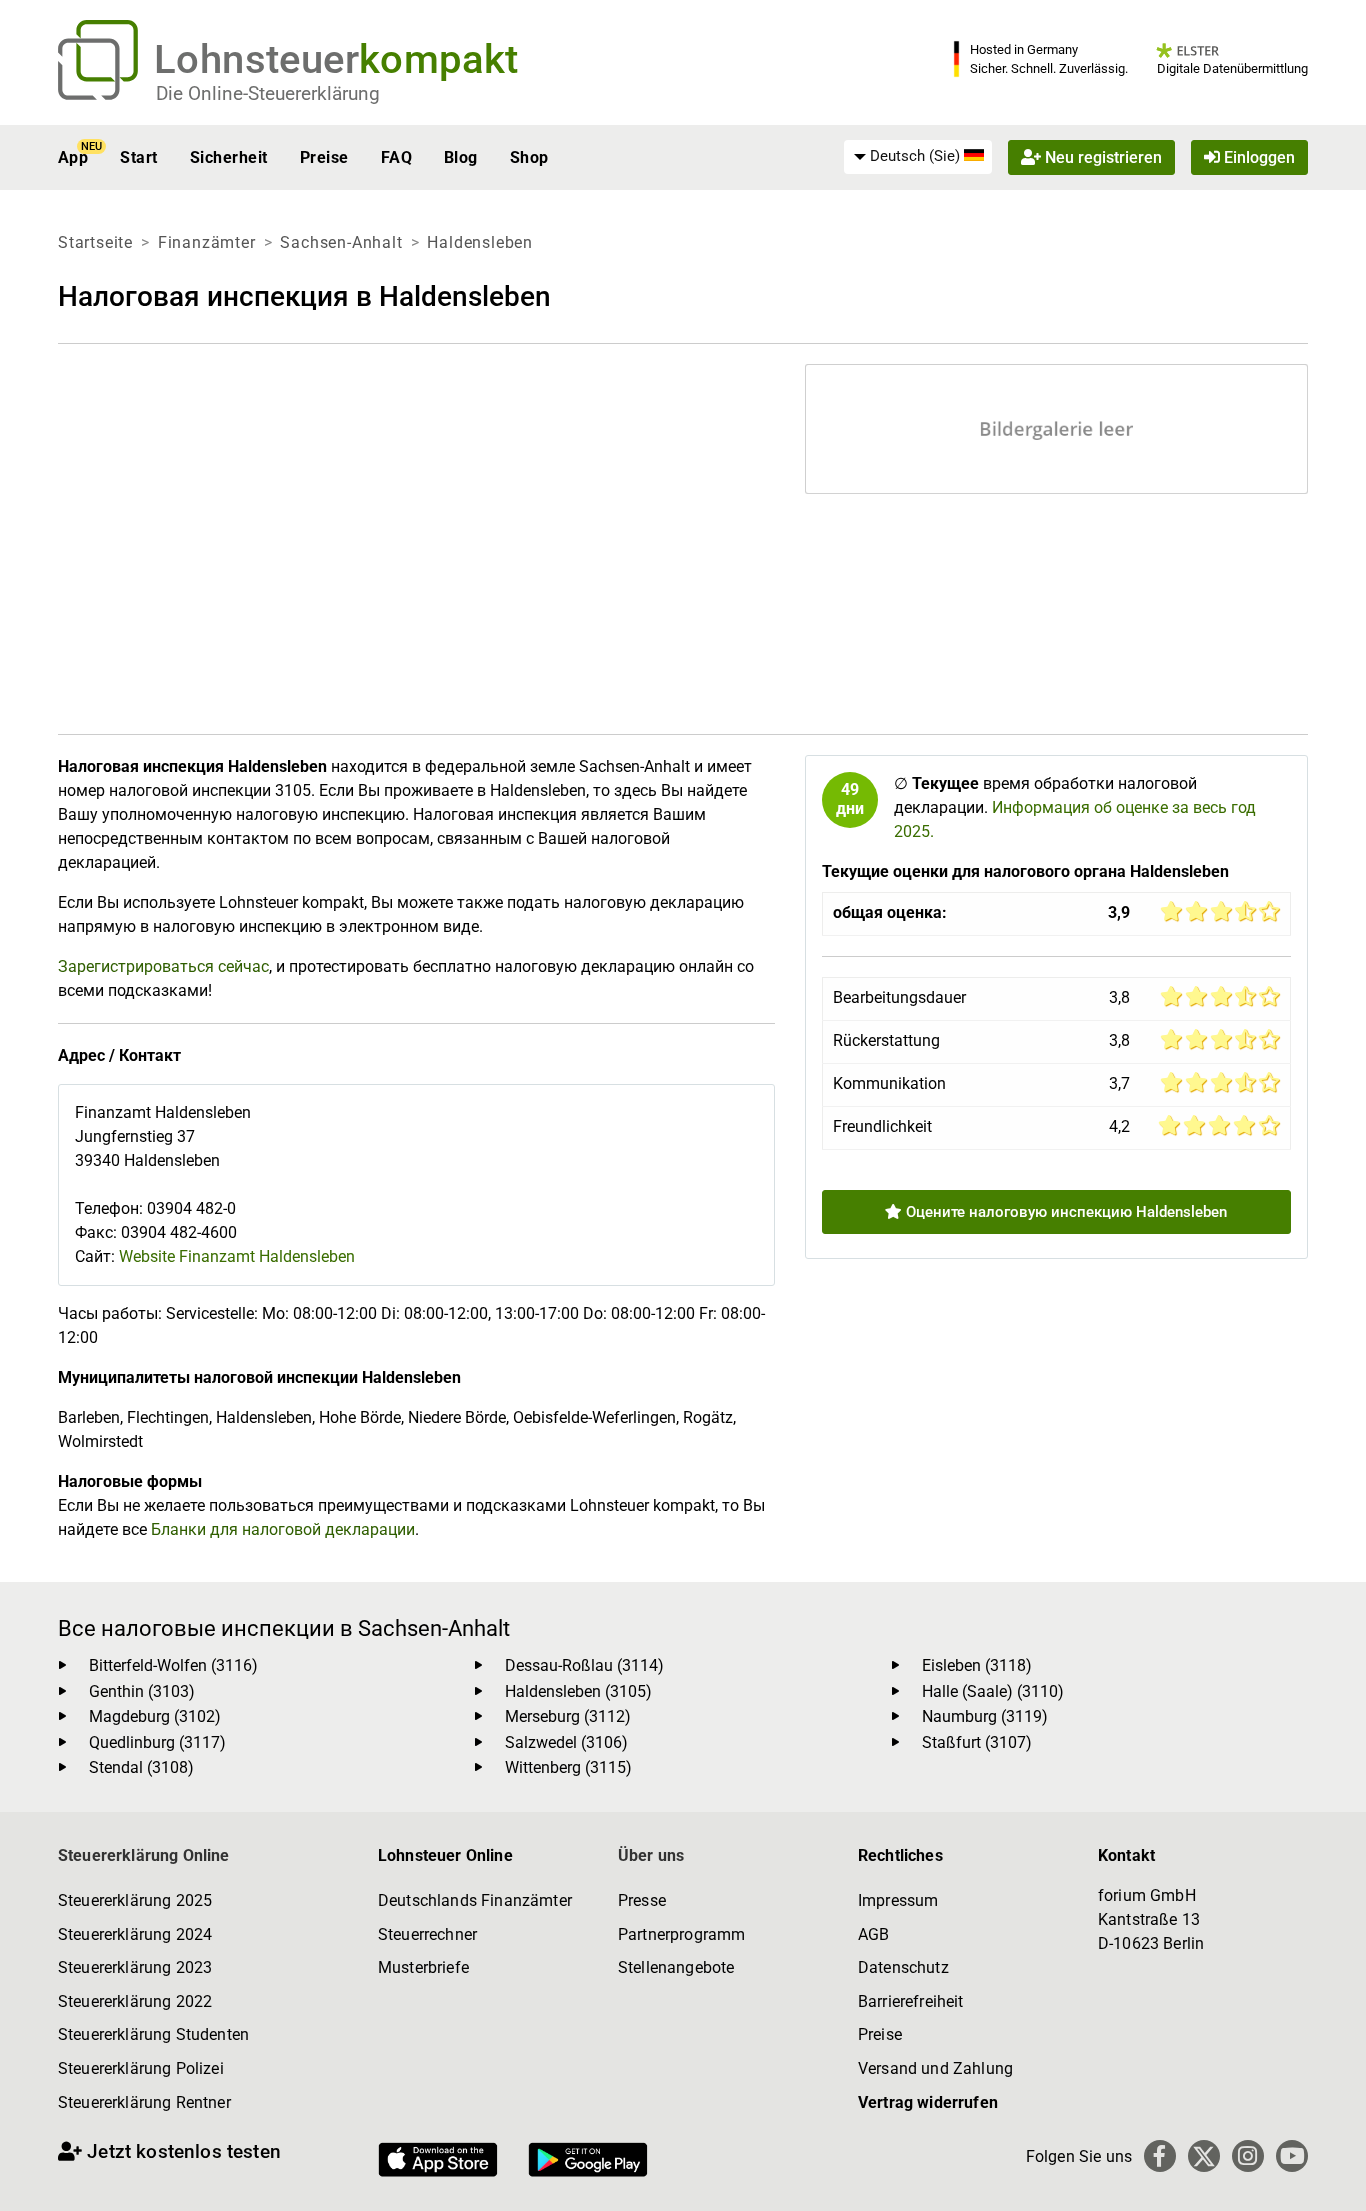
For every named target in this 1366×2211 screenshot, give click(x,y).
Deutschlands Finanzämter (475, 1900)
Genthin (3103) (142, 1691)
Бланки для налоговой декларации (283, 1529)
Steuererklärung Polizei (141, 2068)
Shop (529, 157)
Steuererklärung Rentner (144, 2102)
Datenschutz (903, 1967)
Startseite (95, 242)
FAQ (396, 157)
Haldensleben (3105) (578, 1691)
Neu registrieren (1101, 157)
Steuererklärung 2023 (135, 1967)
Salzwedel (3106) (566, 1742)
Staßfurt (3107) (977, 1742)
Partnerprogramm (681, 1934)
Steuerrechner (427, 1934)
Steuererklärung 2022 (135, 2001)
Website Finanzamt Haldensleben (237, 1256)
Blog (461, 157)
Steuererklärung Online (144, 1855)
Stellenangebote (676, 1967)
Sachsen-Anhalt (341, 242)
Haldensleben (480, 242)
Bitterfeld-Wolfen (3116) (173, 1665)
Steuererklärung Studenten (153, 2034)
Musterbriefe (423, 1967)
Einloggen (1257, 157)
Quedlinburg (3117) (157, 1742)
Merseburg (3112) (568, 1716)
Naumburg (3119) (985, 1716)
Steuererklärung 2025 (135, 1900)
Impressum (898, 1900)
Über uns (651, 1855)
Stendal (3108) (141, 1767)
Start (138, 157)
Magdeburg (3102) (155, 1716)
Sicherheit (229, 157)
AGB (873, 1934)
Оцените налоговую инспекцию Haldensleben (1064, 1212)
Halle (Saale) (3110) (993, 1691)
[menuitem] (918, 157)
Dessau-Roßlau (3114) (584, 1665)
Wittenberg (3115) (568, 1767)
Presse (642, 1900)
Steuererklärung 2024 (135, 1934)
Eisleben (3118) (977, 1665)
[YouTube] (1292, 2156)
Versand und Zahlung (935, 2068)
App (73, 157)
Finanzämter (207, 242)
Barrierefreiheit (911, 2001)
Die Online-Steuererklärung (268, 93)
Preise (324, 157)
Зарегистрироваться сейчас (163, 966)
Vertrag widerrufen (928, 2102)
